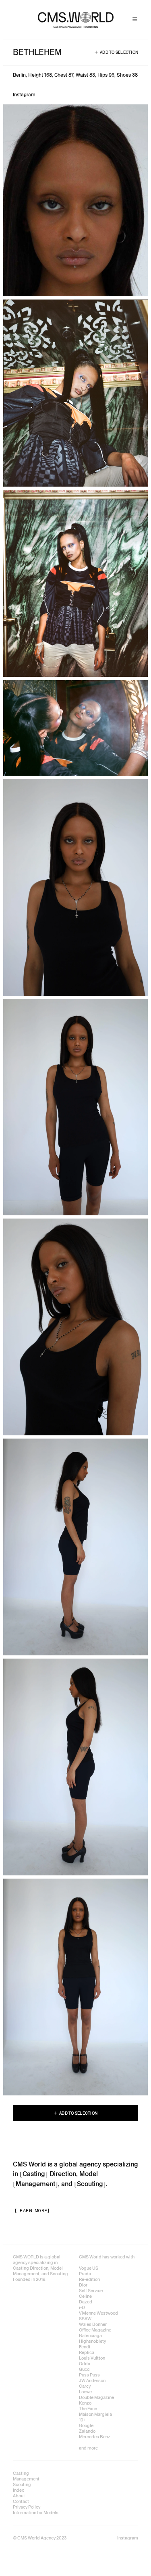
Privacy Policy (27, 2507)
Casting (34, 2174)
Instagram (24, 95)
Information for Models (36, 2513)
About (19, 2496)
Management (35, 2184)
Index (19, 2490)
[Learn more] (32, 2211)
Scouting (90, 2184)
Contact (21, 2501)
